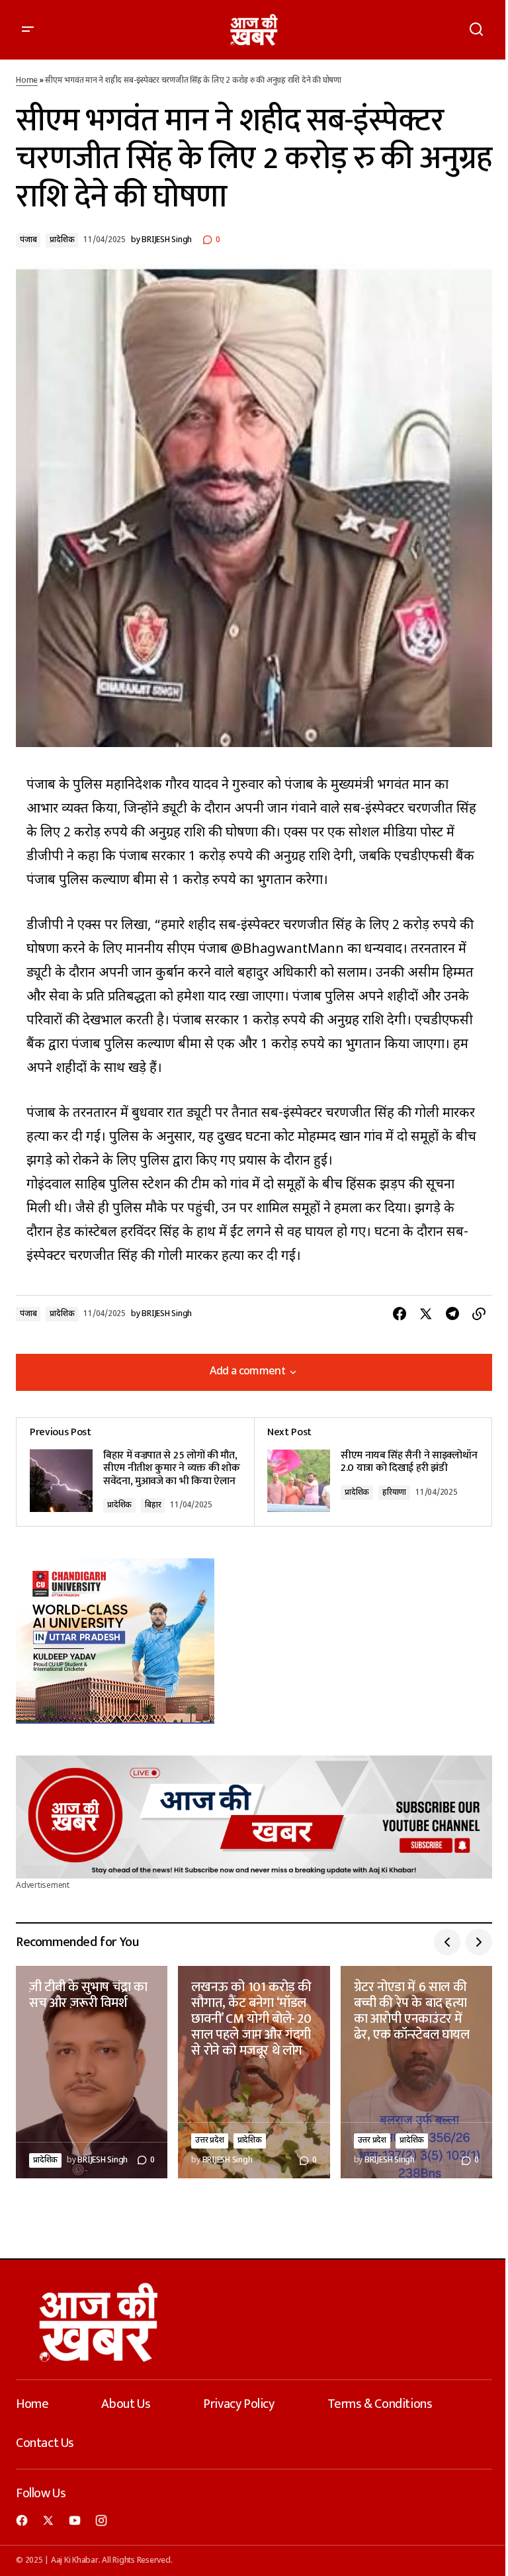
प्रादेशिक (62, 240)
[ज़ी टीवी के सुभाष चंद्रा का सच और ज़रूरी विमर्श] (92, 2072)
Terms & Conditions (380, 2404)
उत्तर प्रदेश (209, 2141)
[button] (28, 30)
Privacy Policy (238, 2404)
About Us (126, 2404)
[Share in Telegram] (452, 1314)
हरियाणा (394, 1493)
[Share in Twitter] (426, 1314)
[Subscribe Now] (254, 1817)
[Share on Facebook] (400, 1314)
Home (27, 81)
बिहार (153, 1505)
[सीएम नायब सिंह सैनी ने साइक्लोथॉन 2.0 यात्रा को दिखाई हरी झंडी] (373, 1472)
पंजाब (28, 240)
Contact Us (45, 2443)
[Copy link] (479, 1314)
